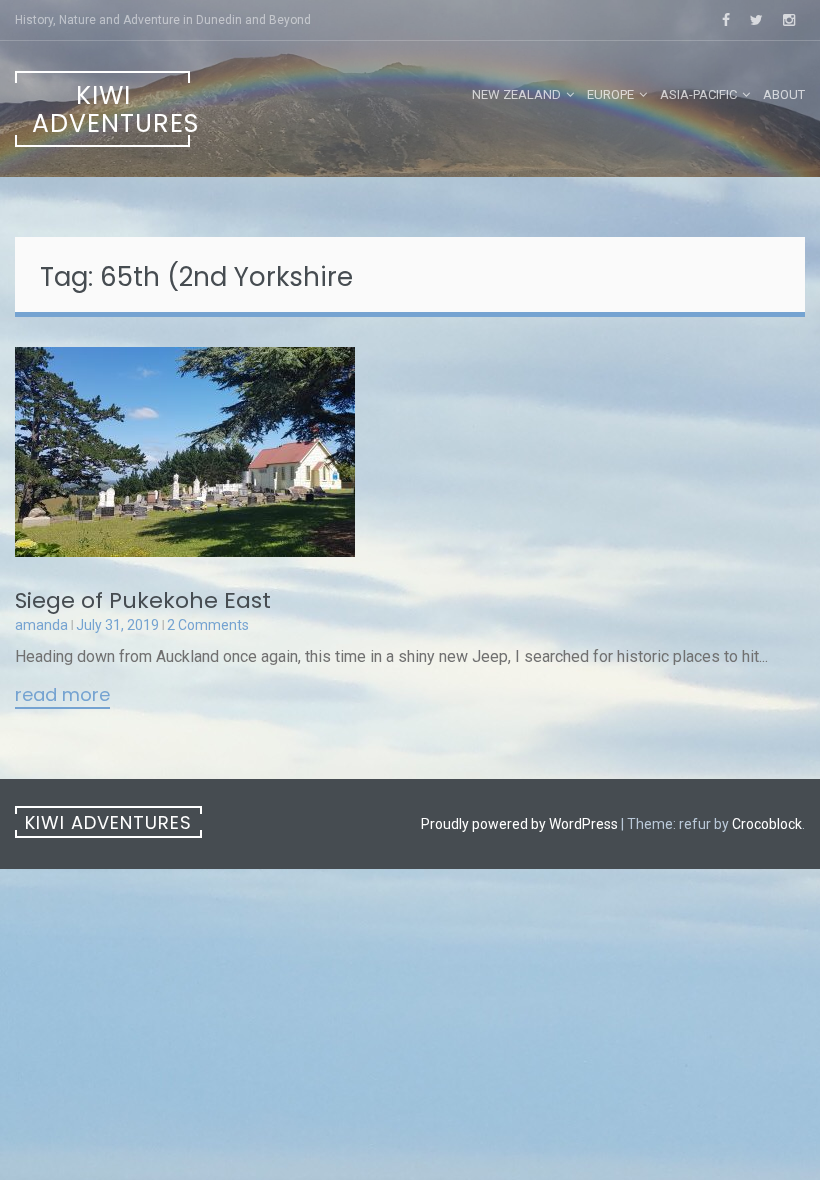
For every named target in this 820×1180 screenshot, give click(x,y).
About (784, 94)
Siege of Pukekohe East (143, 600)
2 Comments (208, 625)
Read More (62, 696)
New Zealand (516, 94)
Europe (610, 94)
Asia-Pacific (698, 94)
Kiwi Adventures (111, 109)
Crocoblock (767, 824)
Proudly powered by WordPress (519, 824)
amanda (41, 625)
